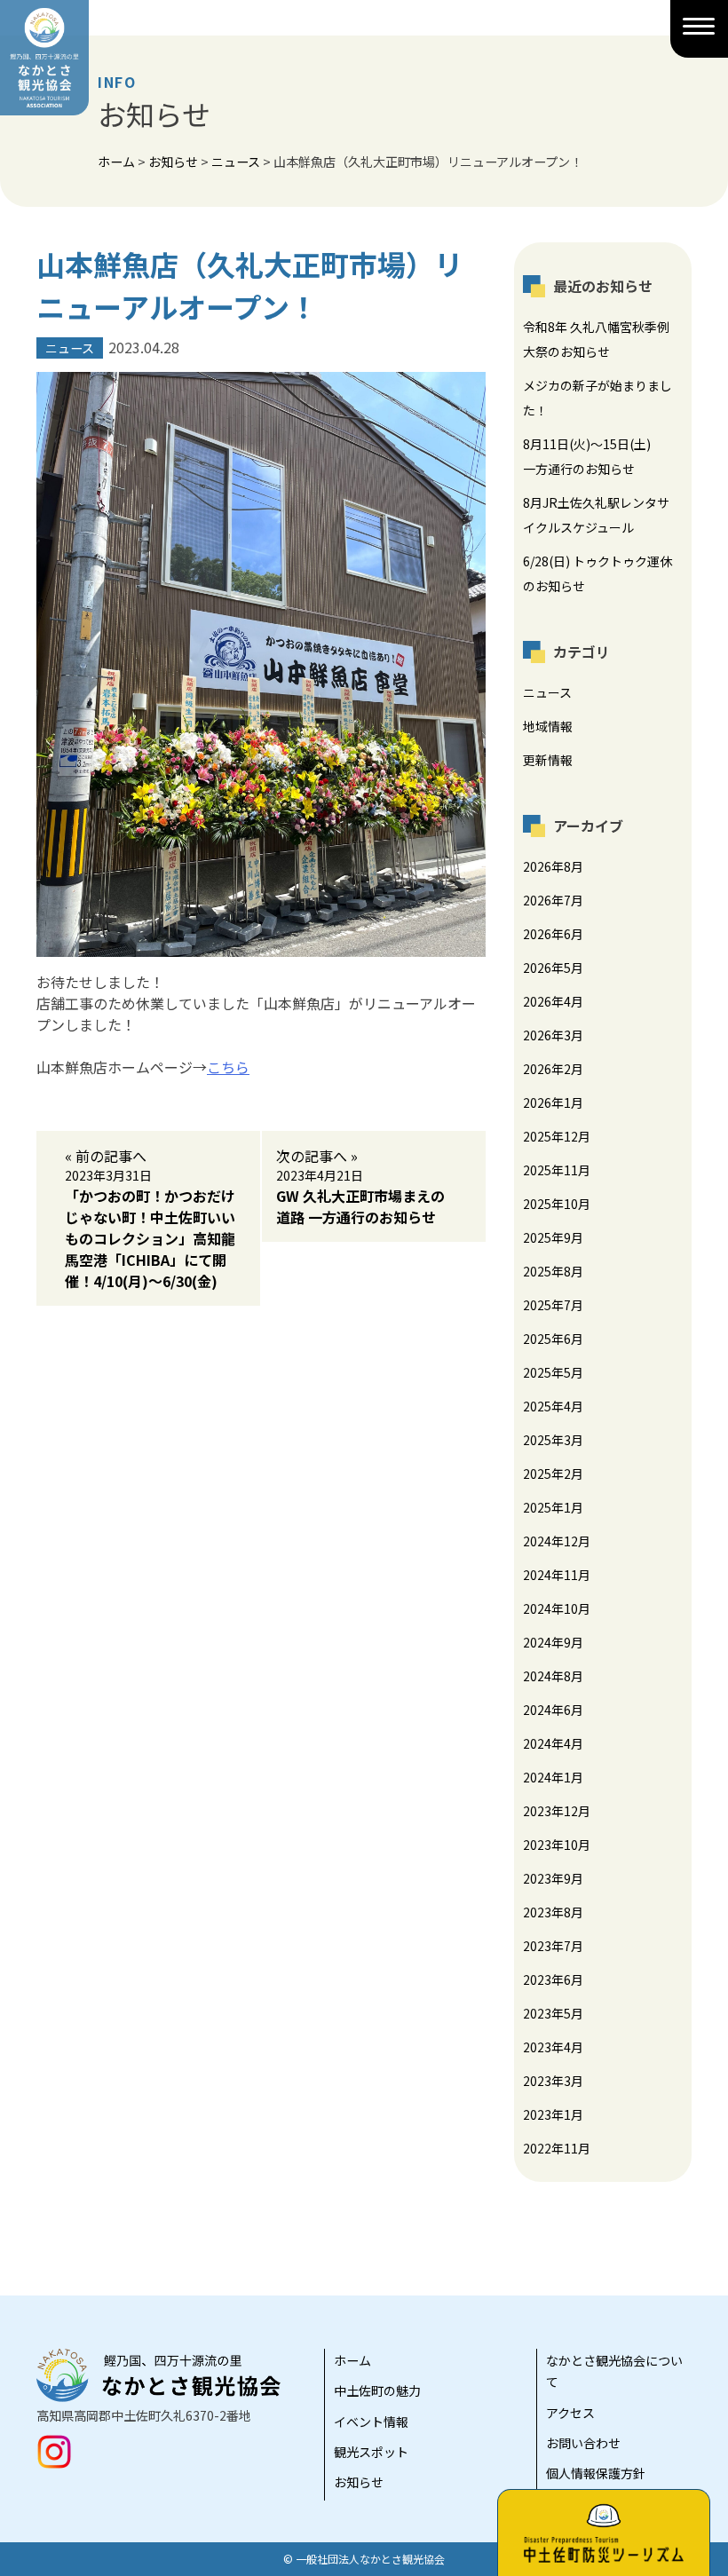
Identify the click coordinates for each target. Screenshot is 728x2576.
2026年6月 (553, 934)
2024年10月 (557, 1608)
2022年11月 (557, 2148)
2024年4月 (553, 1743)
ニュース (547, 692)
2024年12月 (557, 1541)
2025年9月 (553, 1237)
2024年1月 (553, 1777)
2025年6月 (553, 1339)
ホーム (352, 2360)
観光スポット (371, 2452)
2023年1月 (553, 2114)
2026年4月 (553, 1001)
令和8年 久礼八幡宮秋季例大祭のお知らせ (596, 339)
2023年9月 (553, 1878)
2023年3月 (553, 2081)
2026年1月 (553, 1102)
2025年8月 (553, 1271)
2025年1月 (553, 1507)
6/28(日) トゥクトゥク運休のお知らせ (597, 573)
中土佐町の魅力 (377, 2390)
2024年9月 (553, 1642)
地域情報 (548, 726)
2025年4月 (553, 1406)
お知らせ (359, 2482)
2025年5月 (553, 1372)
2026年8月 (553, 866)
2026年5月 (553, 968)
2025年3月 (553, 1440)
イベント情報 (371, 2422)
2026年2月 (553, 1069)
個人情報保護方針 (596, 2473)
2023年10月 (557, 1845)
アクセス (570, 2413)
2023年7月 (553, 1946)
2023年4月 (553, 2047)
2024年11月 (557, 1575)
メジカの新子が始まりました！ (597, 398)
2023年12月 (557, 1811)
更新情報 (548, 760)
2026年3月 (553, 1035)
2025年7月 (553, 1305)
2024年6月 (553, 1710)
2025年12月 (557, 1136)
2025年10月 (557, 1204)
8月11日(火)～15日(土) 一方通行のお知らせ (593, 456)
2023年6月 (553, 1979)
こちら (228, 1067)
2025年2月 (553, 1474)
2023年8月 (553, 1912)
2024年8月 (553, 1676)
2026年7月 (553, 900)
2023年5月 (553, 2013)
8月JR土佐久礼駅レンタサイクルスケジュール (596, 515)
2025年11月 (557, 1170)
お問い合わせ (583, 2443)
